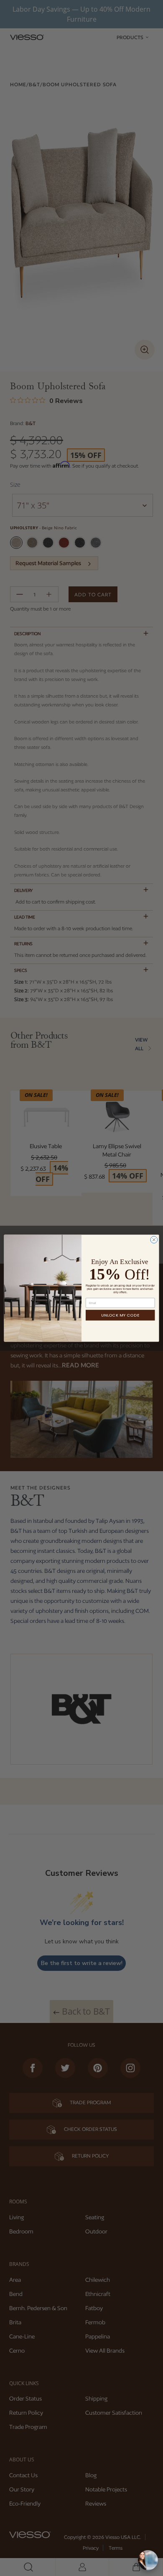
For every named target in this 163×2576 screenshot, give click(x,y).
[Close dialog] (154, 1240)
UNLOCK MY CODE (120, 1315)
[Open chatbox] (148, 2560)
